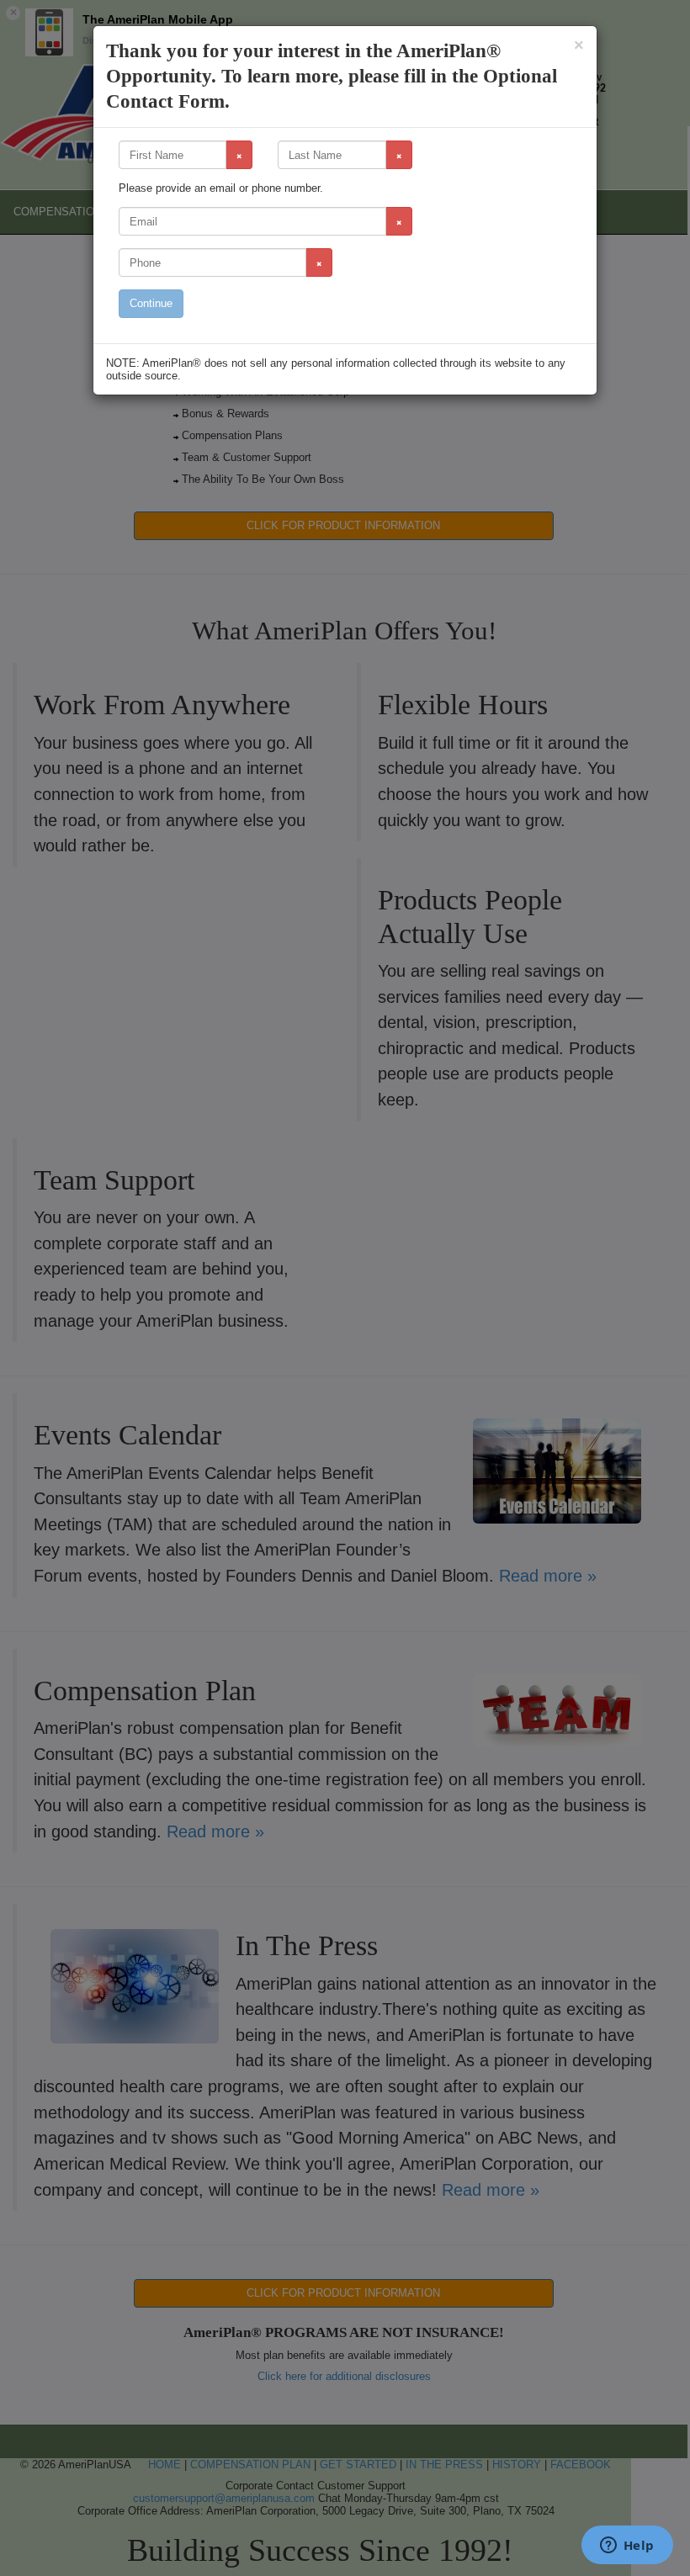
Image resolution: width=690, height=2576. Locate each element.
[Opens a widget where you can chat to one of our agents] (627, 2547)
